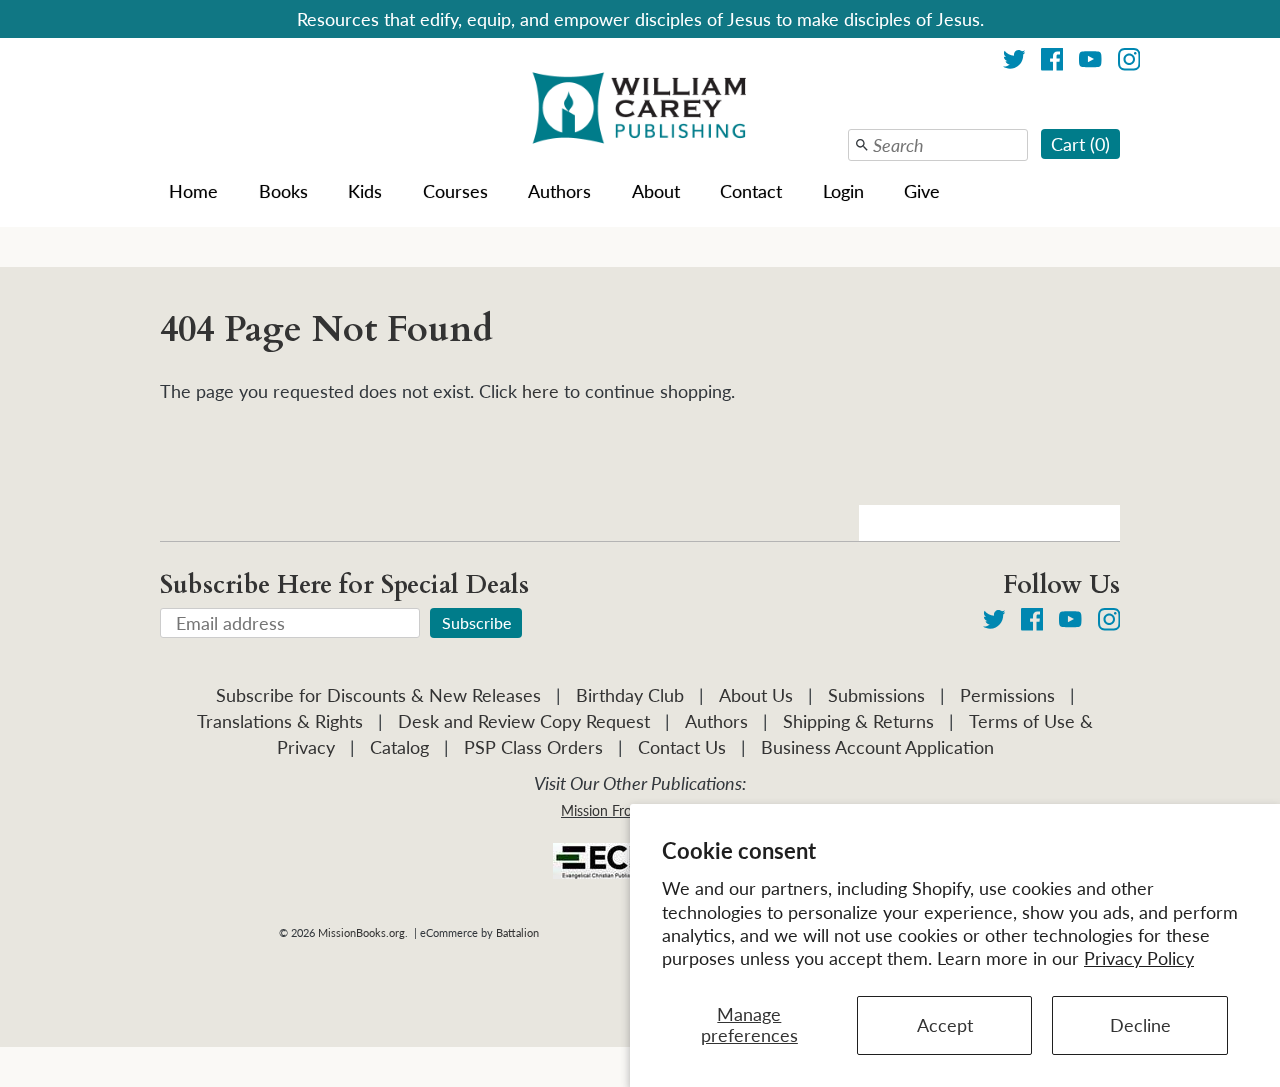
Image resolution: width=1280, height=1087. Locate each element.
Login (843, 191)
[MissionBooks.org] (640, 111)
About (656, 191)
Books (283, 191)
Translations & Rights (280, 721)
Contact (751, 191)
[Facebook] (1052, 62)
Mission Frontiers (614, 810)
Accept (945, 1025)
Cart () (1080, 144)
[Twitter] (1014, 62)
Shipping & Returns (858, 721)
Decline (1140, 1025)
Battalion (517, 932)
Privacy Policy (1139, 958)
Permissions (1007, 695)
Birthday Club (630, 695)
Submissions (876, 695)
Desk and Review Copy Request (524, 721)
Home (193, 191)
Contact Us (682, 747)
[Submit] (862, 145)
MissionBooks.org (361, 932)
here (540, 391)
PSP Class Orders (533, 747)
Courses (455, 191)
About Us (756, 695)
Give (922, 191)
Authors (559, 191)
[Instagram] (1129, 62)
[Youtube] (1090, 62)
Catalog (399, 747)
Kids (365, 191)
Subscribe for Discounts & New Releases (378, 695)
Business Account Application (877, 747)
